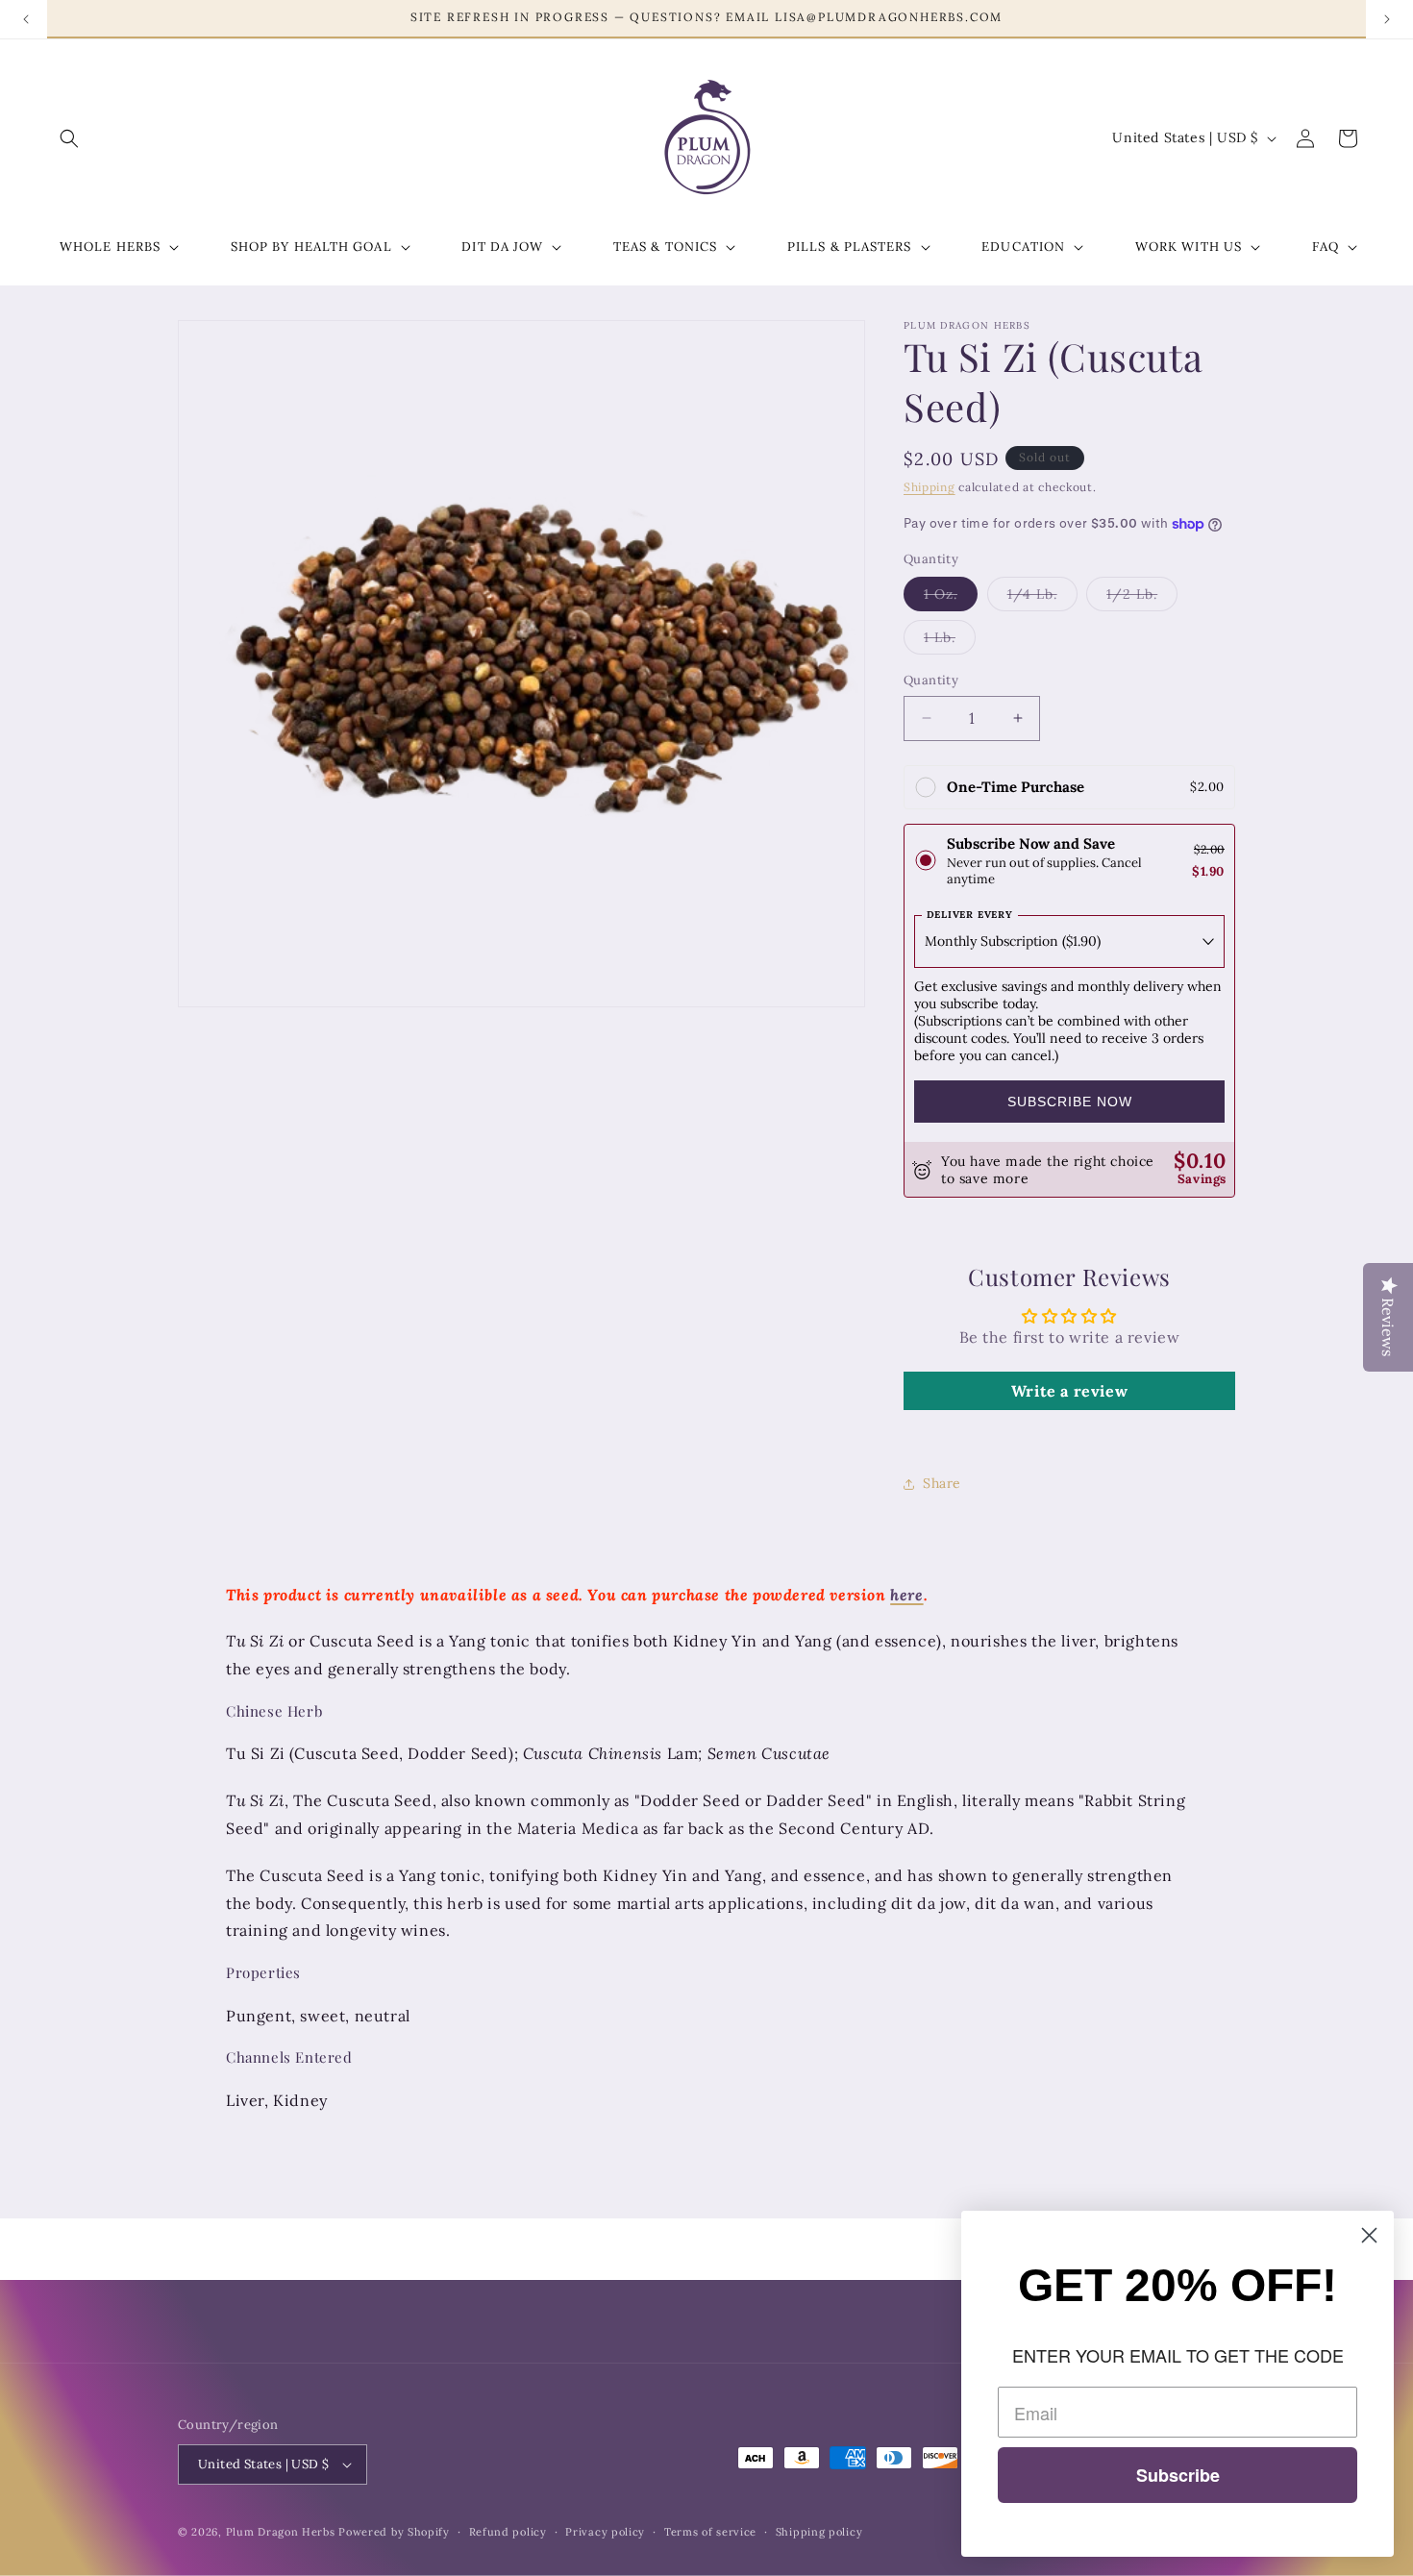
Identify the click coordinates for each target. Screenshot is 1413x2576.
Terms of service (710, 2532)
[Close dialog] (1369, 2235)
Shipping (930, 487)
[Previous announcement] (26, 19)
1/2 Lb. (1142, 598)
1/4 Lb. (1042, 598)
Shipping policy (819, 2532)
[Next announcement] (1387, 19)
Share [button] (942, 1483)
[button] (69, 138)
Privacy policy (605, 2532)
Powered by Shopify (394, 2532)
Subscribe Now (1070, 1102)
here (906, 1595)
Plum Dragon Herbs (281, 2532)
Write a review (1069, 1391)
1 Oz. (951, 598)
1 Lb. (950, 641)
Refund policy (508, 2532)
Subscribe (1178, 2475)
